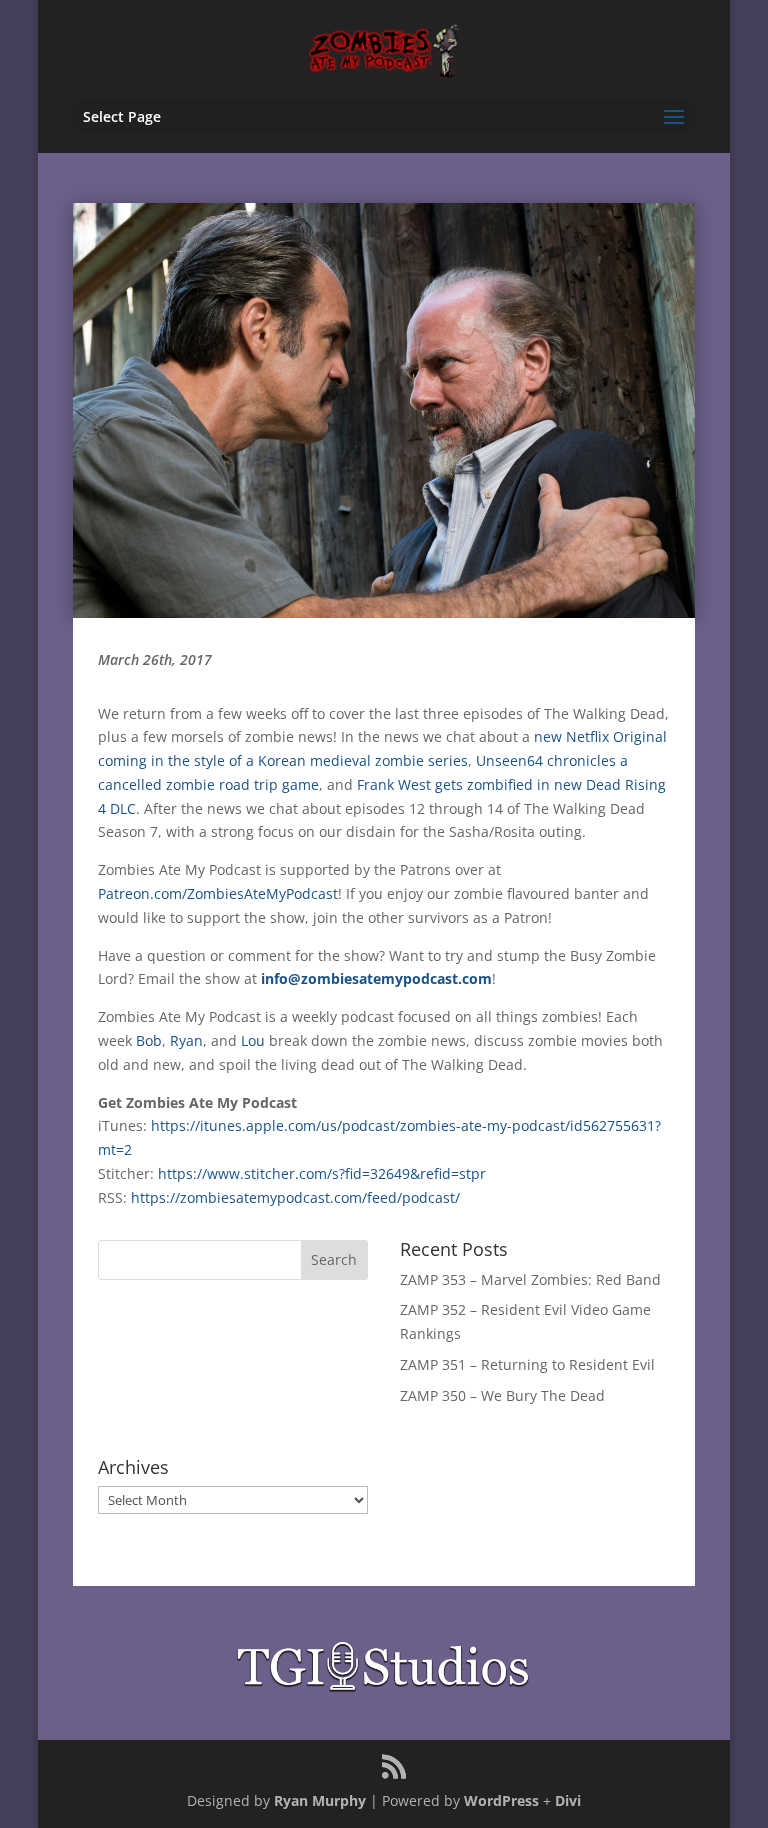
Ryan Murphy (320, 1800)
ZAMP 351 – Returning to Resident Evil (527, 1364)
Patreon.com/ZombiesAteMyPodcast (218, 893)
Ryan (186, 1040)
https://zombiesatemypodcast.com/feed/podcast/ (295, 1197)
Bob (149, 1040)
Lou (253, 1040)
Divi (568, 1800)
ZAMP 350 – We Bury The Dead (502, 1395)
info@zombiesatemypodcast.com (376, 978)
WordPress (501, 1800)
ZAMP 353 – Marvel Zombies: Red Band (530, 1279)
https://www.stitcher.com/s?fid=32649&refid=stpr (322, 1173)
